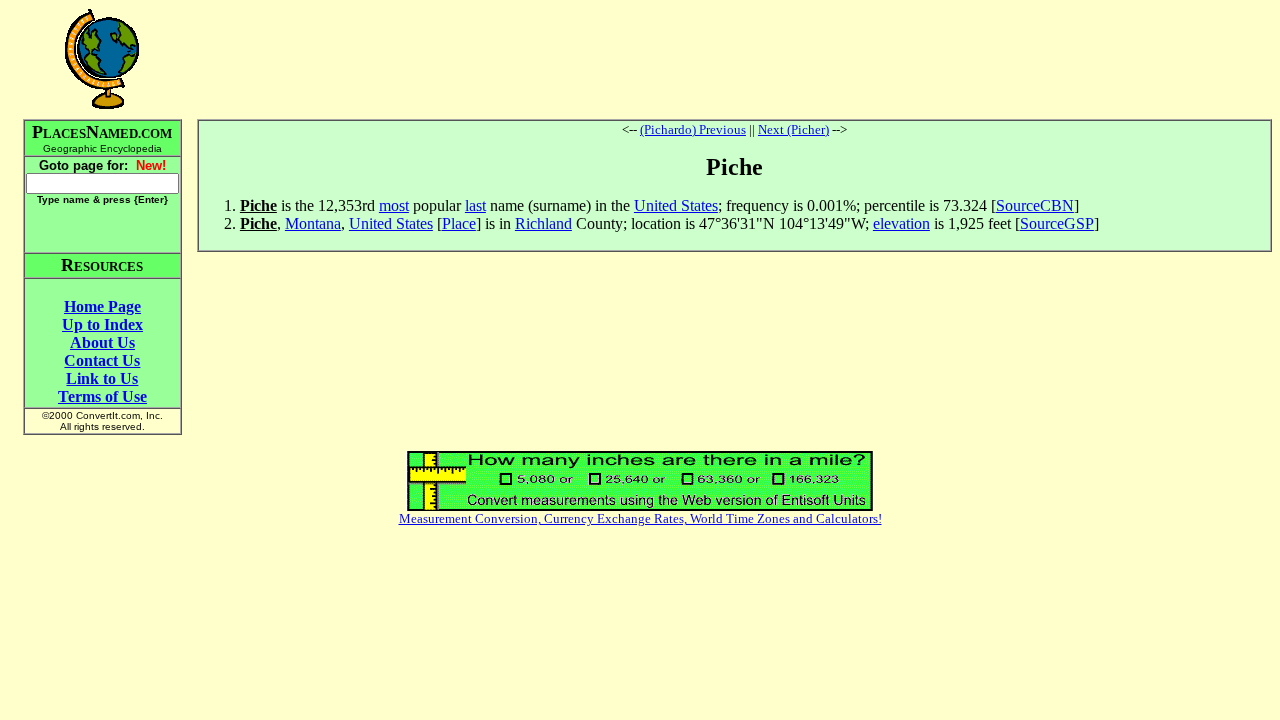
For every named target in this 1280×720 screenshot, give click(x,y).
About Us (102, 342)
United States (676, 205)
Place (459, 223)
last (475, 205)
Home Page (102, 306)
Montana (313, 223)
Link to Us (102, 378)
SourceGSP (1057, 223)
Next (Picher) (793, 129)
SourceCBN (1035, 205)
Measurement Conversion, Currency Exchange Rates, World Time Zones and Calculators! (640, 518)
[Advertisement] (734, 59)
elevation (901, 223)
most (394, 205)
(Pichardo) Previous (693, 129)
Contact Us (102, 360)
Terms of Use (102, 396)
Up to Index (102, 324)
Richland (543, 223)
